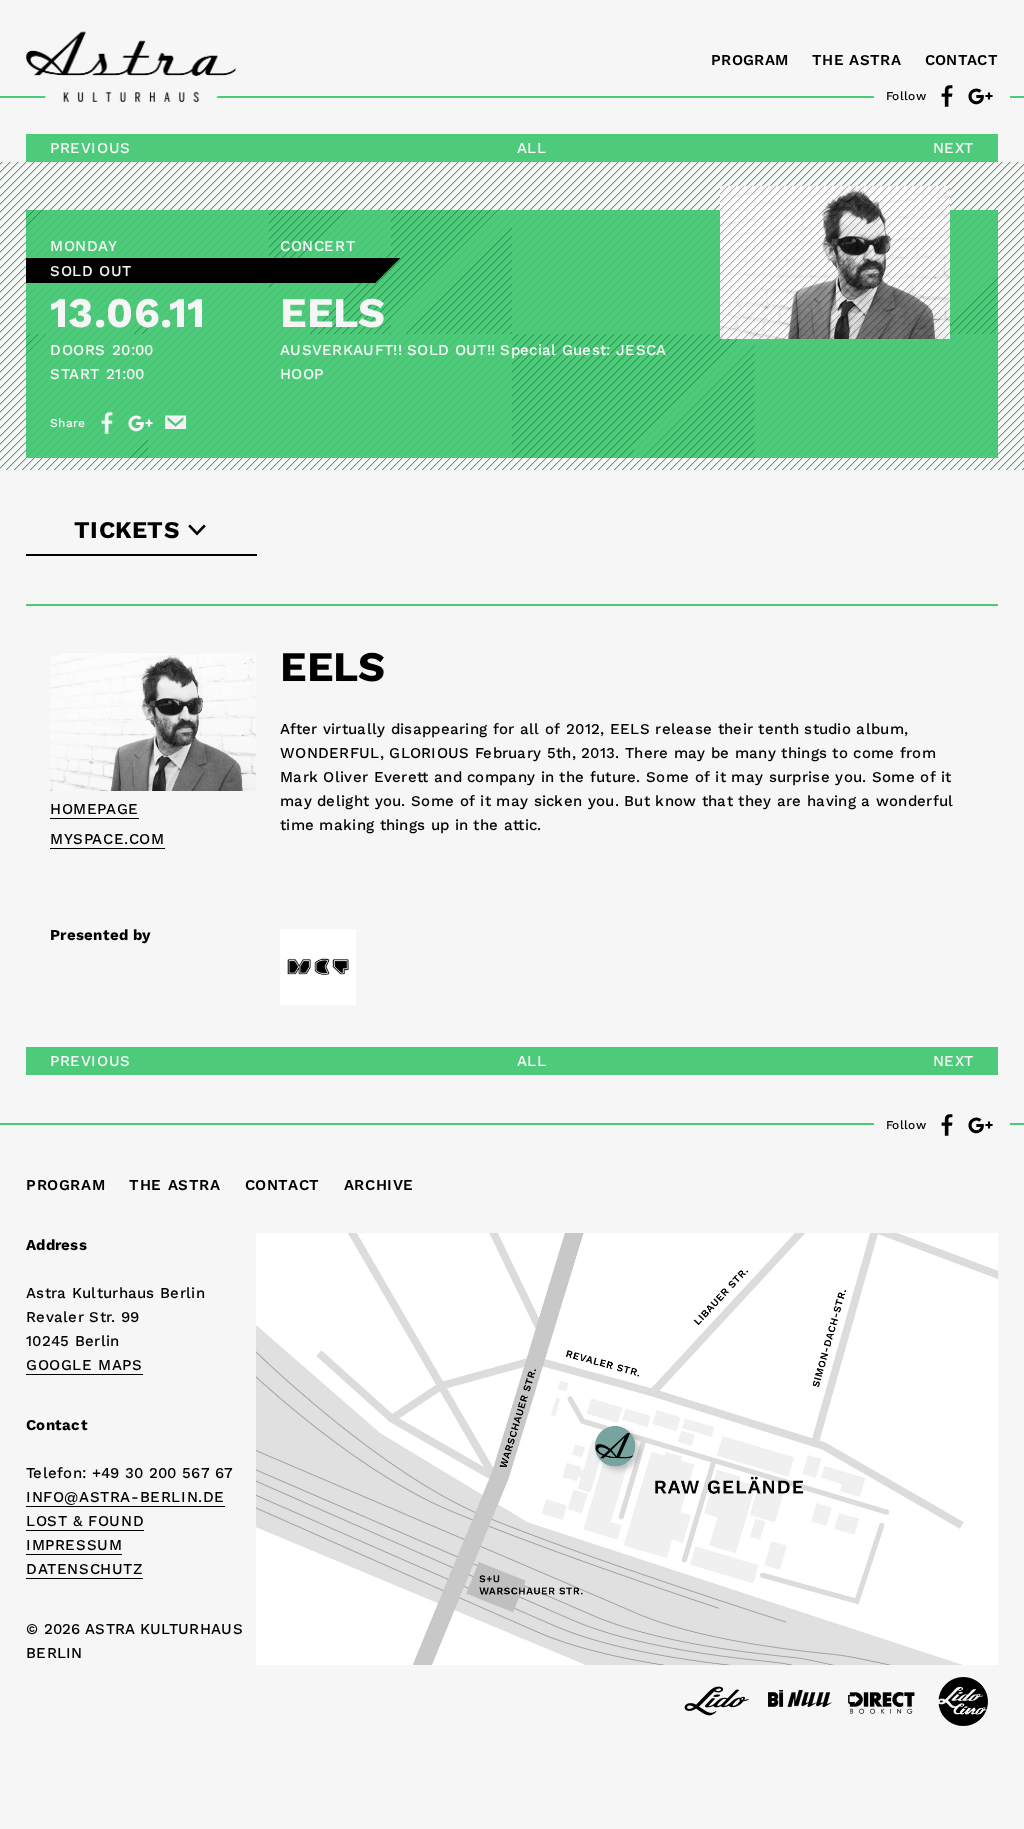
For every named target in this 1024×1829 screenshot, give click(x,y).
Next (953, 148)
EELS (332, 312)
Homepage (94, 809)
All (532, 148)
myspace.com (107, 839)
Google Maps (84, 1365)
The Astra (856, 60)
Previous (90, 148)
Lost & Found (85, 1521)
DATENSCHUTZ (84, 1569)
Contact (961, 60)
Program (749, 60)
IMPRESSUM (74, 1545)
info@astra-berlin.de (125, 1497)
